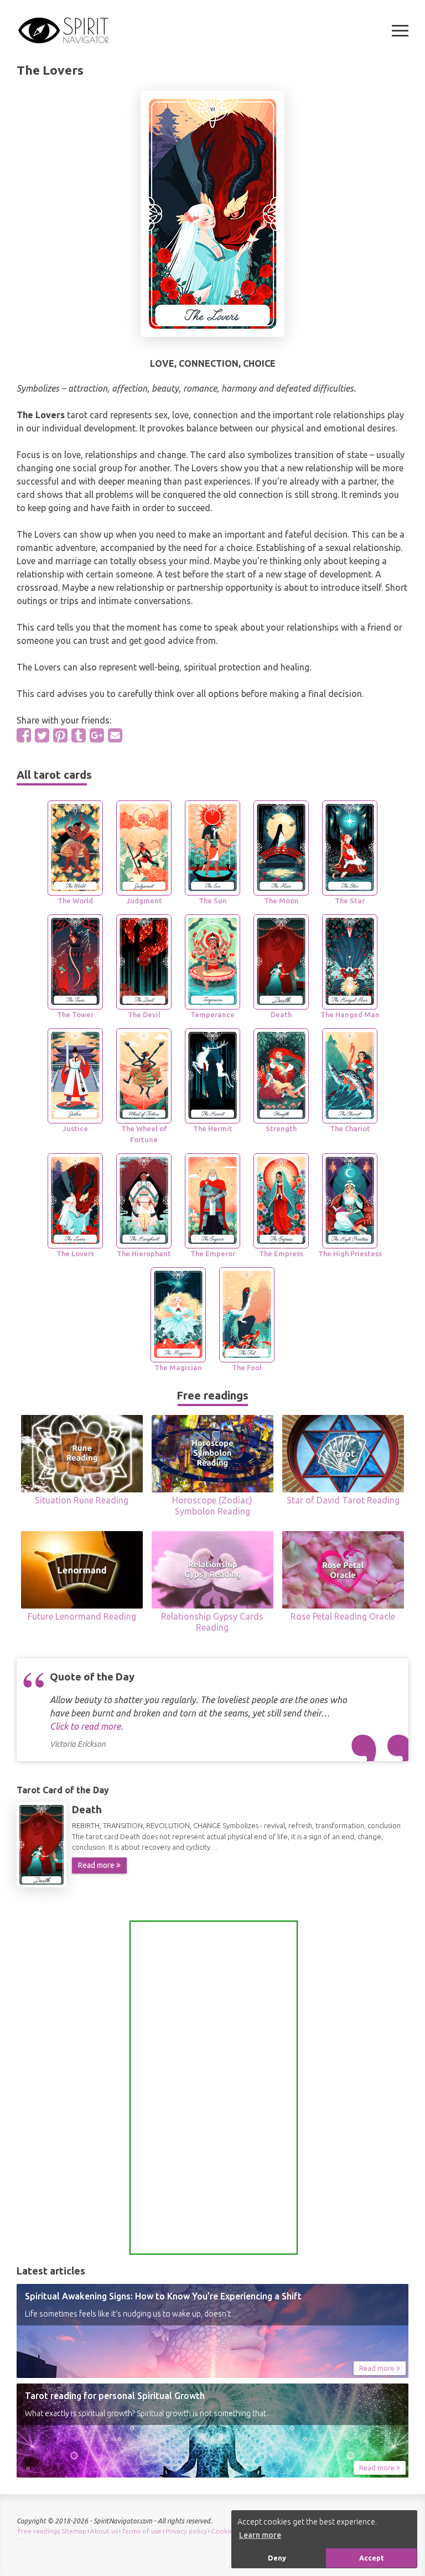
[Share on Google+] (97, 735)
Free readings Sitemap (52, 2531)
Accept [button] (372, 2558)
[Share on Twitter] (42, 735)
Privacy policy (186, 2531)
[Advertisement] (214, 2088)
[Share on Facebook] (24, 735)
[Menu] (400, 31)
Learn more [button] (260, 2535)
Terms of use (142, 2531)
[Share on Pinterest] (60, 735)
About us (104, 2531)
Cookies (223, 2531)
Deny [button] (277, 2558)
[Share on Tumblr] (79, 735)
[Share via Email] (115, 735)
